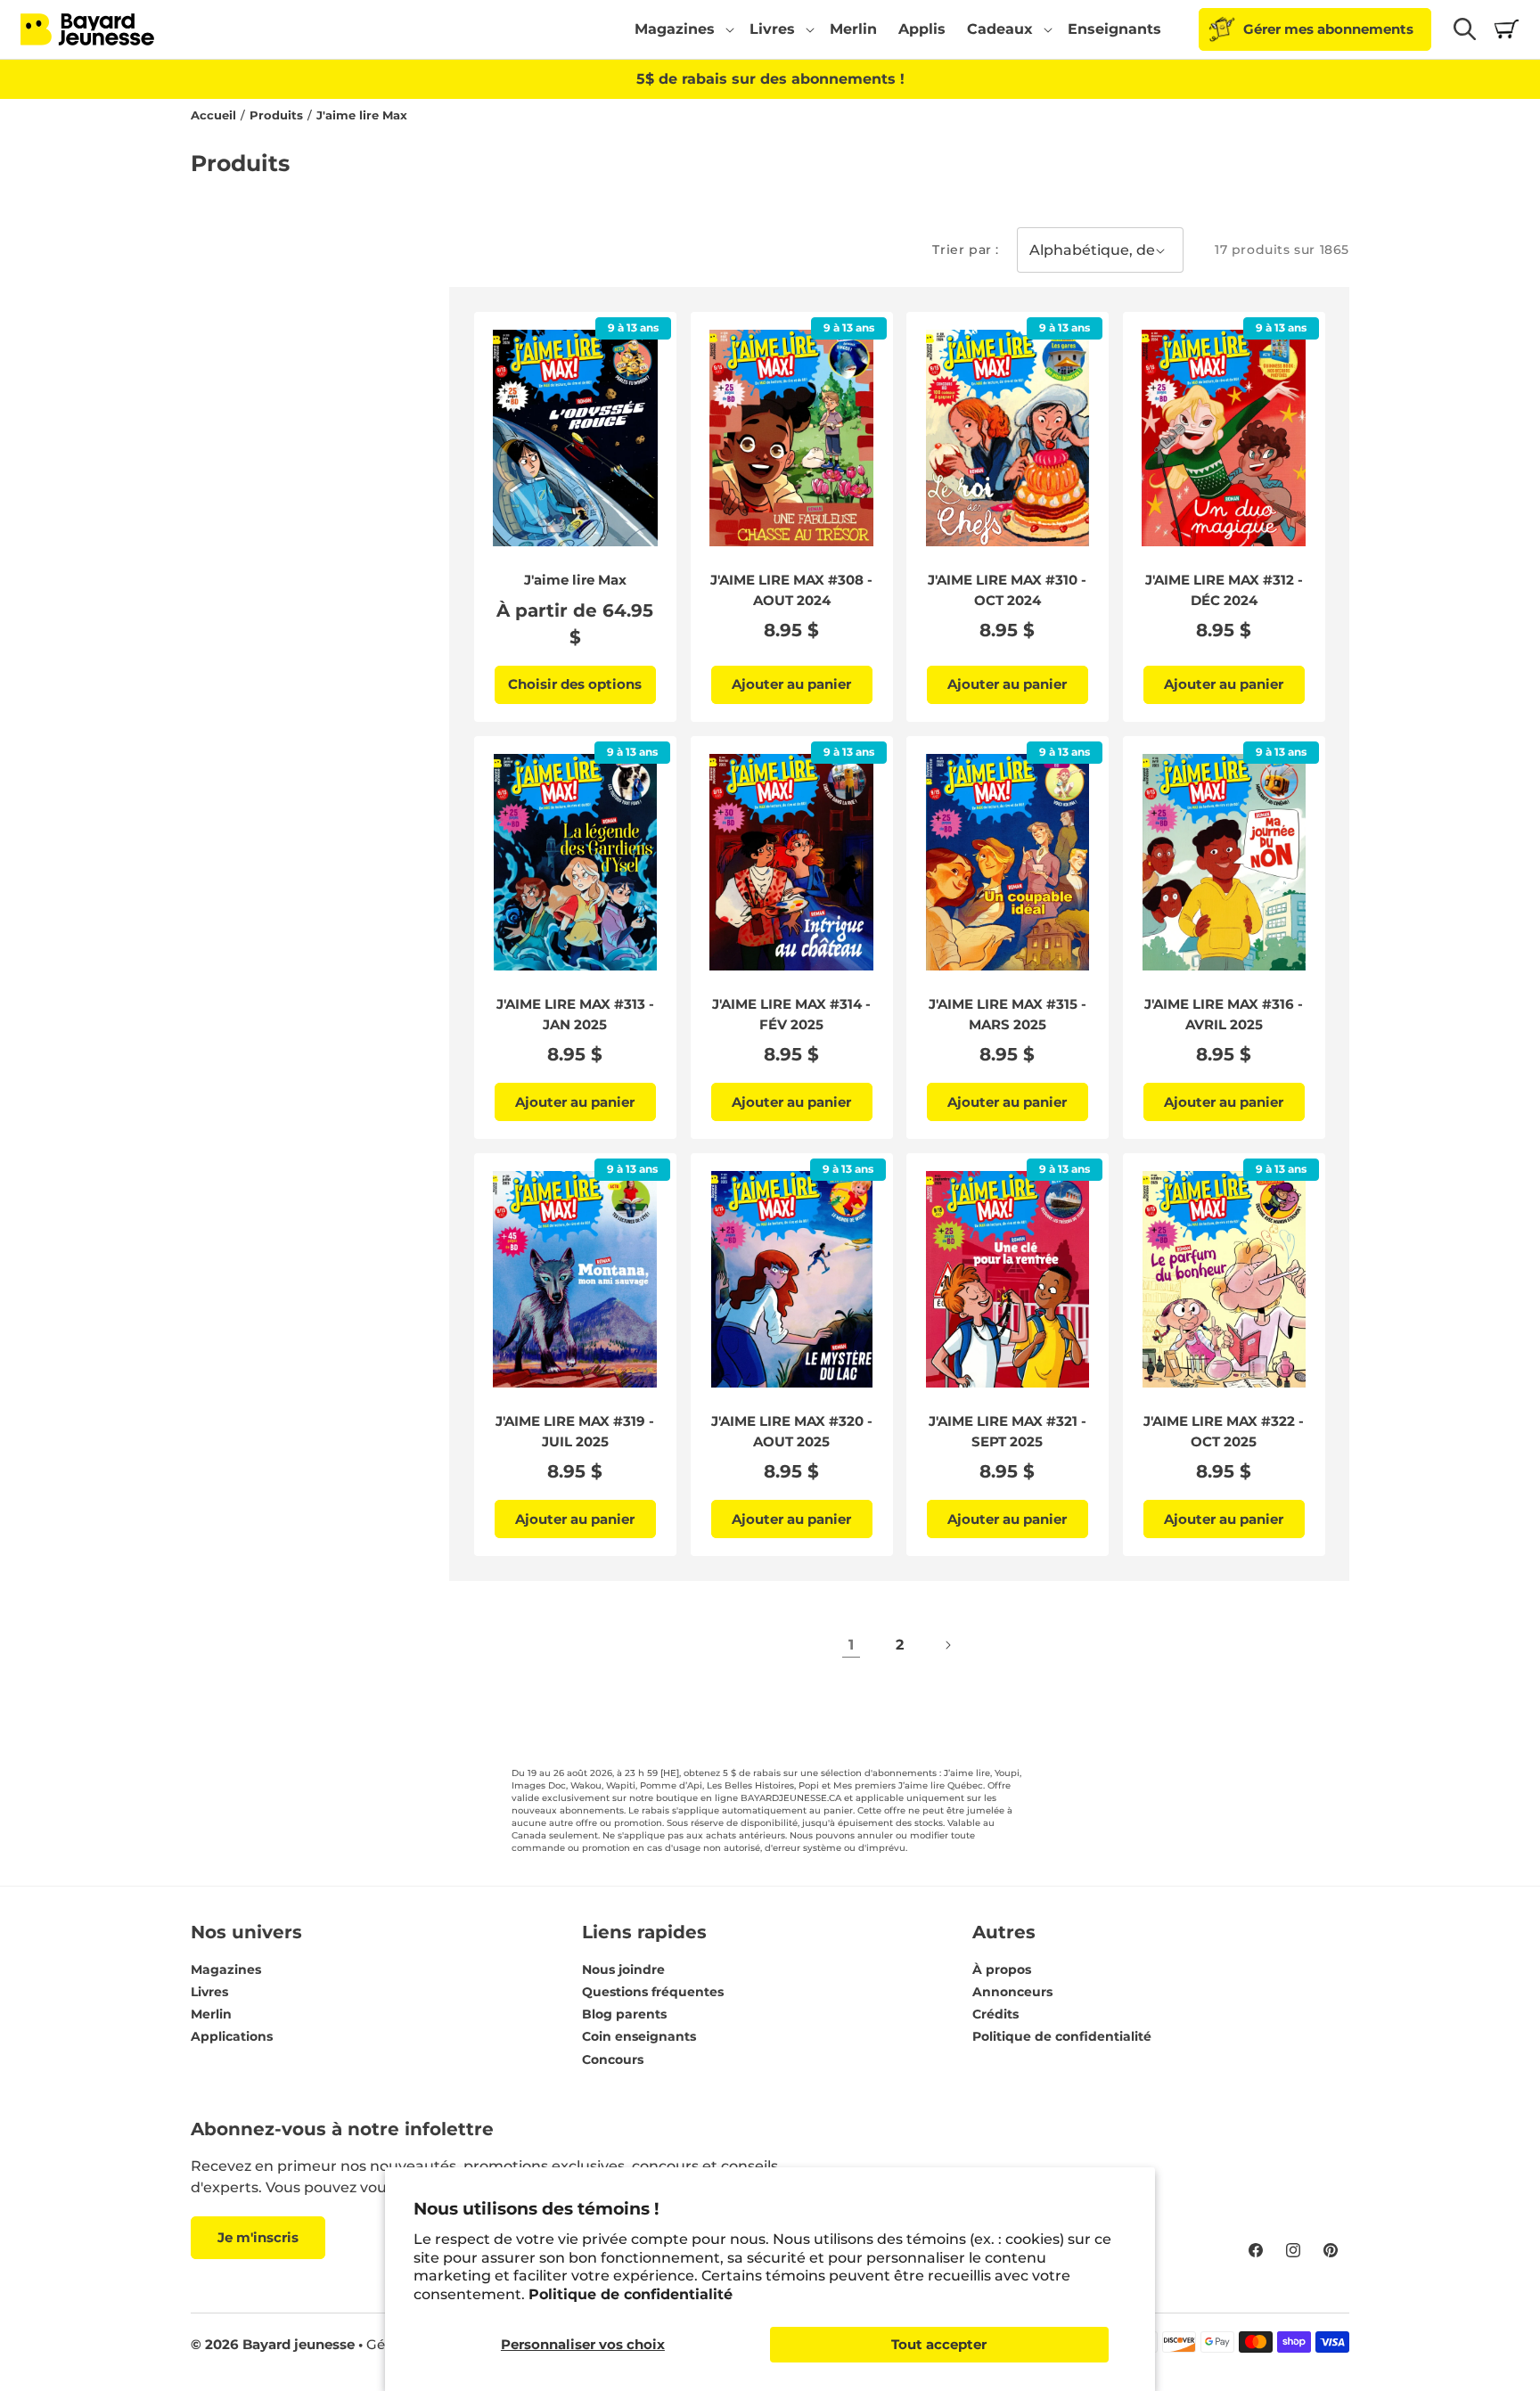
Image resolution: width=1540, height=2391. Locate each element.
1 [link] (851, 1645)
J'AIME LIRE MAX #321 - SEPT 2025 (1008, 1431)
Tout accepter (939, 2344)
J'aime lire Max (362, 115)
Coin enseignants (639, 2037)
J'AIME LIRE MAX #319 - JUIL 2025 (575, 1431)
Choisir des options (575, 684)
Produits (276, 115)
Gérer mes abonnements (1328, 29)
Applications (232, 2037)
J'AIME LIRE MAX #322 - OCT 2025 (1224, 1431)
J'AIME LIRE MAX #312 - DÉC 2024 (1223, 590)
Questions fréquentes (653, 1992)
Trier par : (966, 250)
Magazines (226, 1969)
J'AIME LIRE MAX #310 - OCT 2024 (1007, 590)
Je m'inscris (258, 2237)
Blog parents (624, 2014)
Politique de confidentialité (631, 2294)
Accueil (213, 115)
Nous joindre (623, 1969)
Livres (209, 1992)
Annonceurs (1012, 1992)
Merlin (211, 2014)
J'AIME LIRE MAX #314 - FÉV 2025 (791, 1014)
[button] (681, 29)
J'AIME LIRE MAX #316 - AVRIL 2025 (1224, 1014)
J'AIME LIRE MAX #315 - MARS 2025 (1008, 1014)
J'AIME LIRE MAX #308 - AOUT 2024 (791, 590)
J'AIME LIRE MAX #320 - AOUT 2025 (791, 1431)
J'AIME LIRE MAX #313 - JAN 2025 (575, 1014)
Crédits (995, 2014)
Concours (613, 2059)
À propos (1002, 1969)
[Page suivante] (947, 1645)
